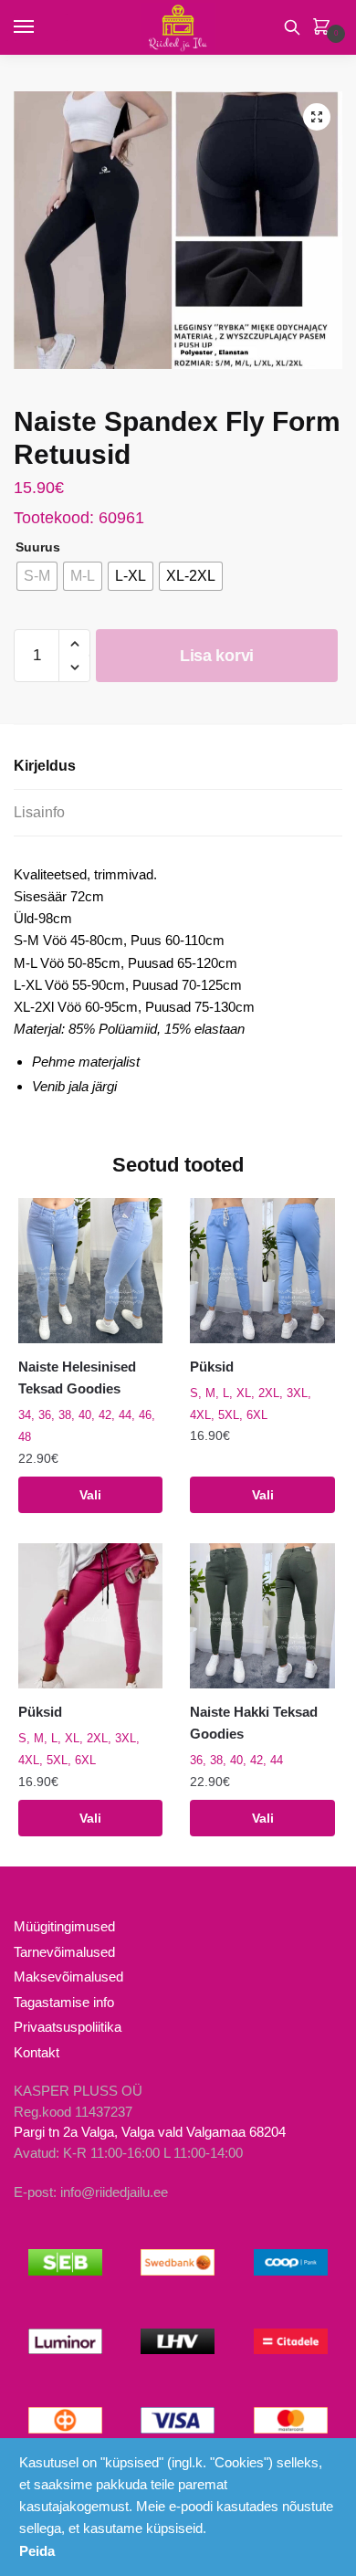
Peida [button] (37, 2551)
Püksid (212, 1367)
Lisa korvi (217, 656)
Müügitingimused (64, 1926)
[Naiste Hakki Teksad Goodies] (262, 1615)
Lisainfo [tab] (39, 812)
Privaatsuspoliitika (68, 2027)
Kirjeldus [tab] (45, 766)
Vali (90, 1495)
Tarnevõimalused (64, 1952)
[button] (317, 117)
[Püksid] (262, 1270)
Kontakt (37, 2052)
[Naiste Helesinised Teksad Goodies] (90, 1270)
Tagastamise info (64, 2002)
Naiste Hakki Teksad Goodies (254, 1723)
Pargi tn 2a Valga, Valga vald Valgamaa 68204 (150, 2132)
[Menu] (41, 27)
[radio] (37, 576)
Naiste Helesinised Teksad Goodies (77, 1377)
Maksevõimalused (68, 1977)
